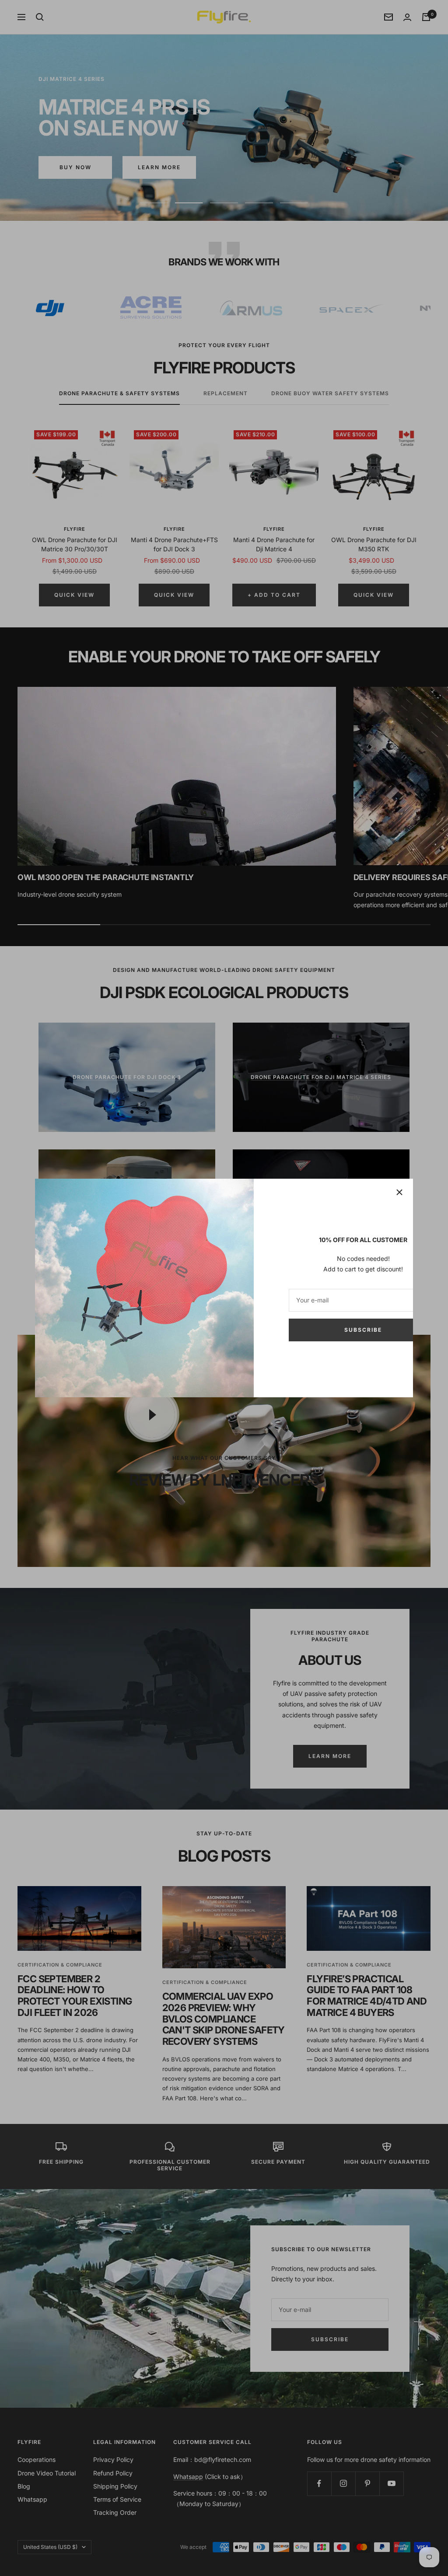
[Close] (399, 1192)
